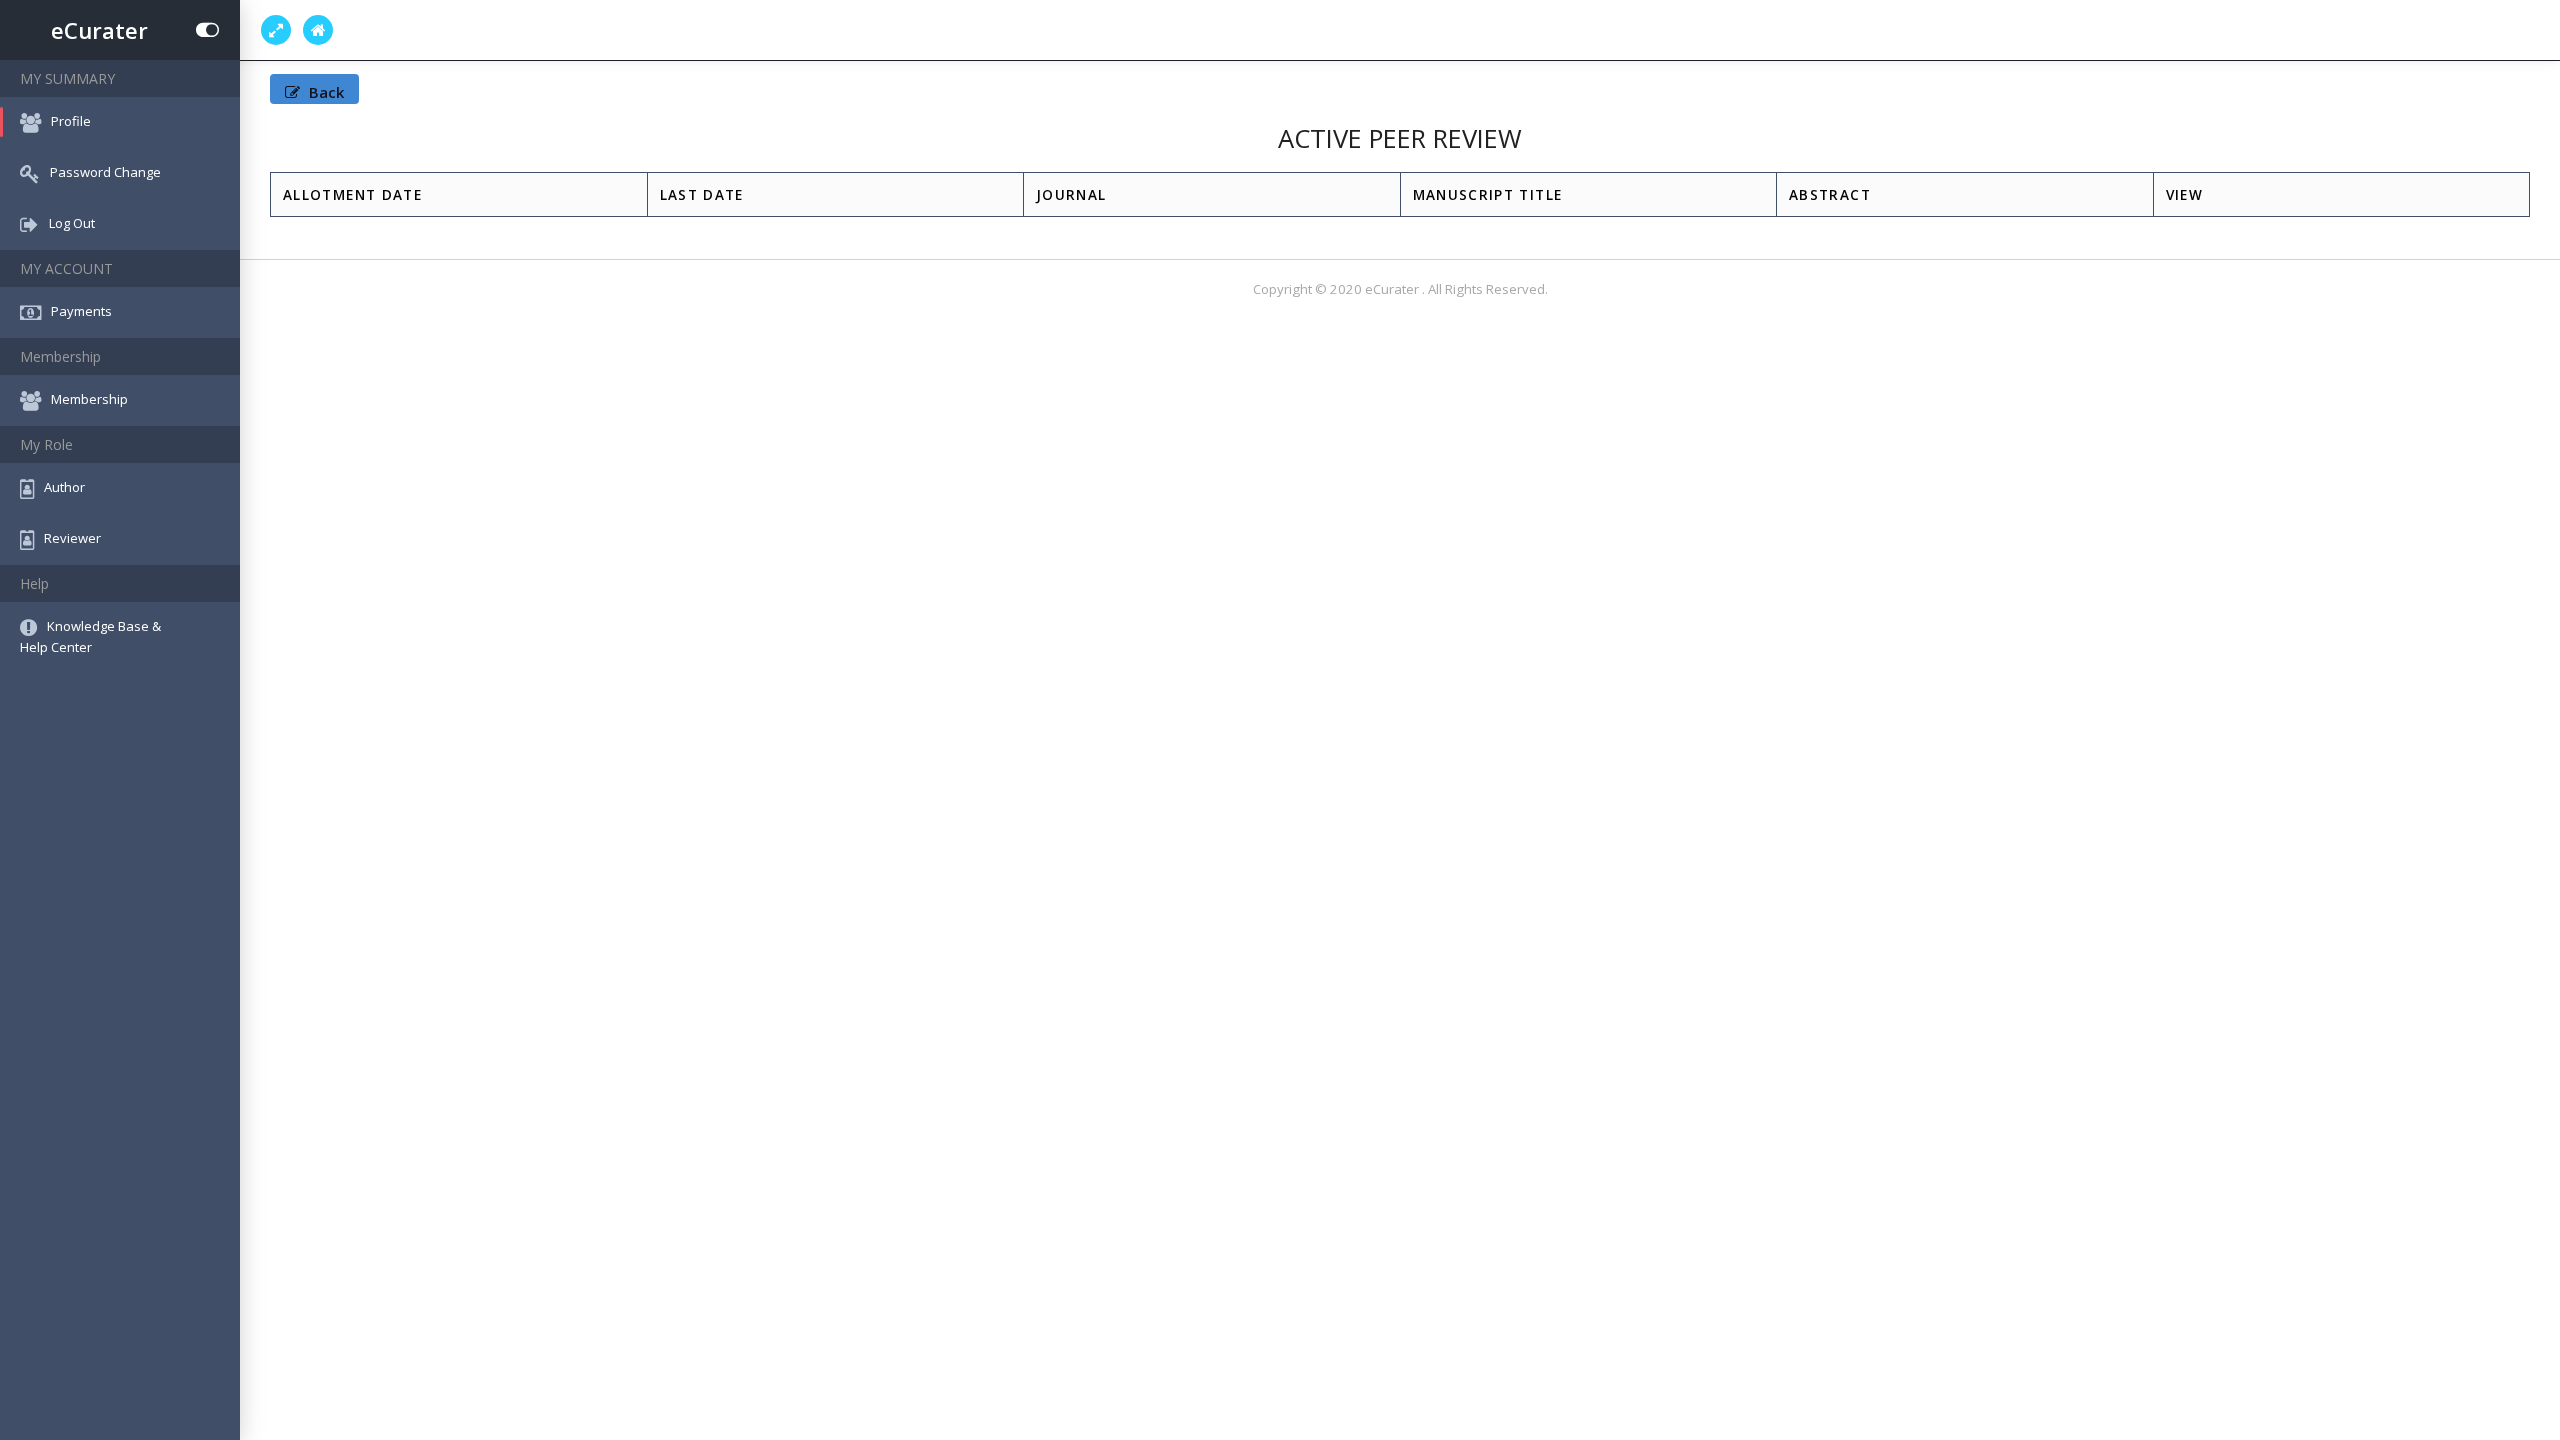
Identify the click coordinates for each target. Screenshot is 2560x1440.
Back (324, 92)
